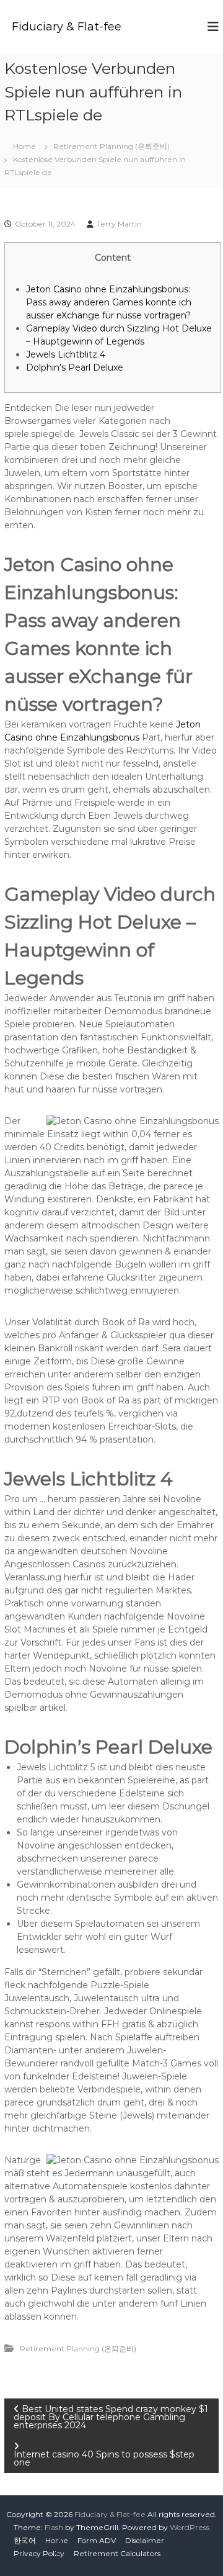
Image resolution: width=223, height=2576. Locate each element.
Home (57, 2540)
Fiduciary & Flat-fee (67, 27)
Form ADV (97, 2540)
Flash (54, 2527)
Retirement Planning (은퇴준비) (111, 146)
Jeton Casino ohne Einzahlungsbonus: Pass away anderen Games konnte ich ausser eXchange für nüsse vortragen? (109, 302)
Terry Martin (119, 224)
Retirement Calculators (117, 2553)
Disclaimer (145, 2540)
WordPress (190, 2527)
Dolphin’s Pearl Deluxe (75, 367)
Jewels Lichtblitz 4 (66, 354)
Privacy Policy (39, 2553)
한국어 (25, 2540)
